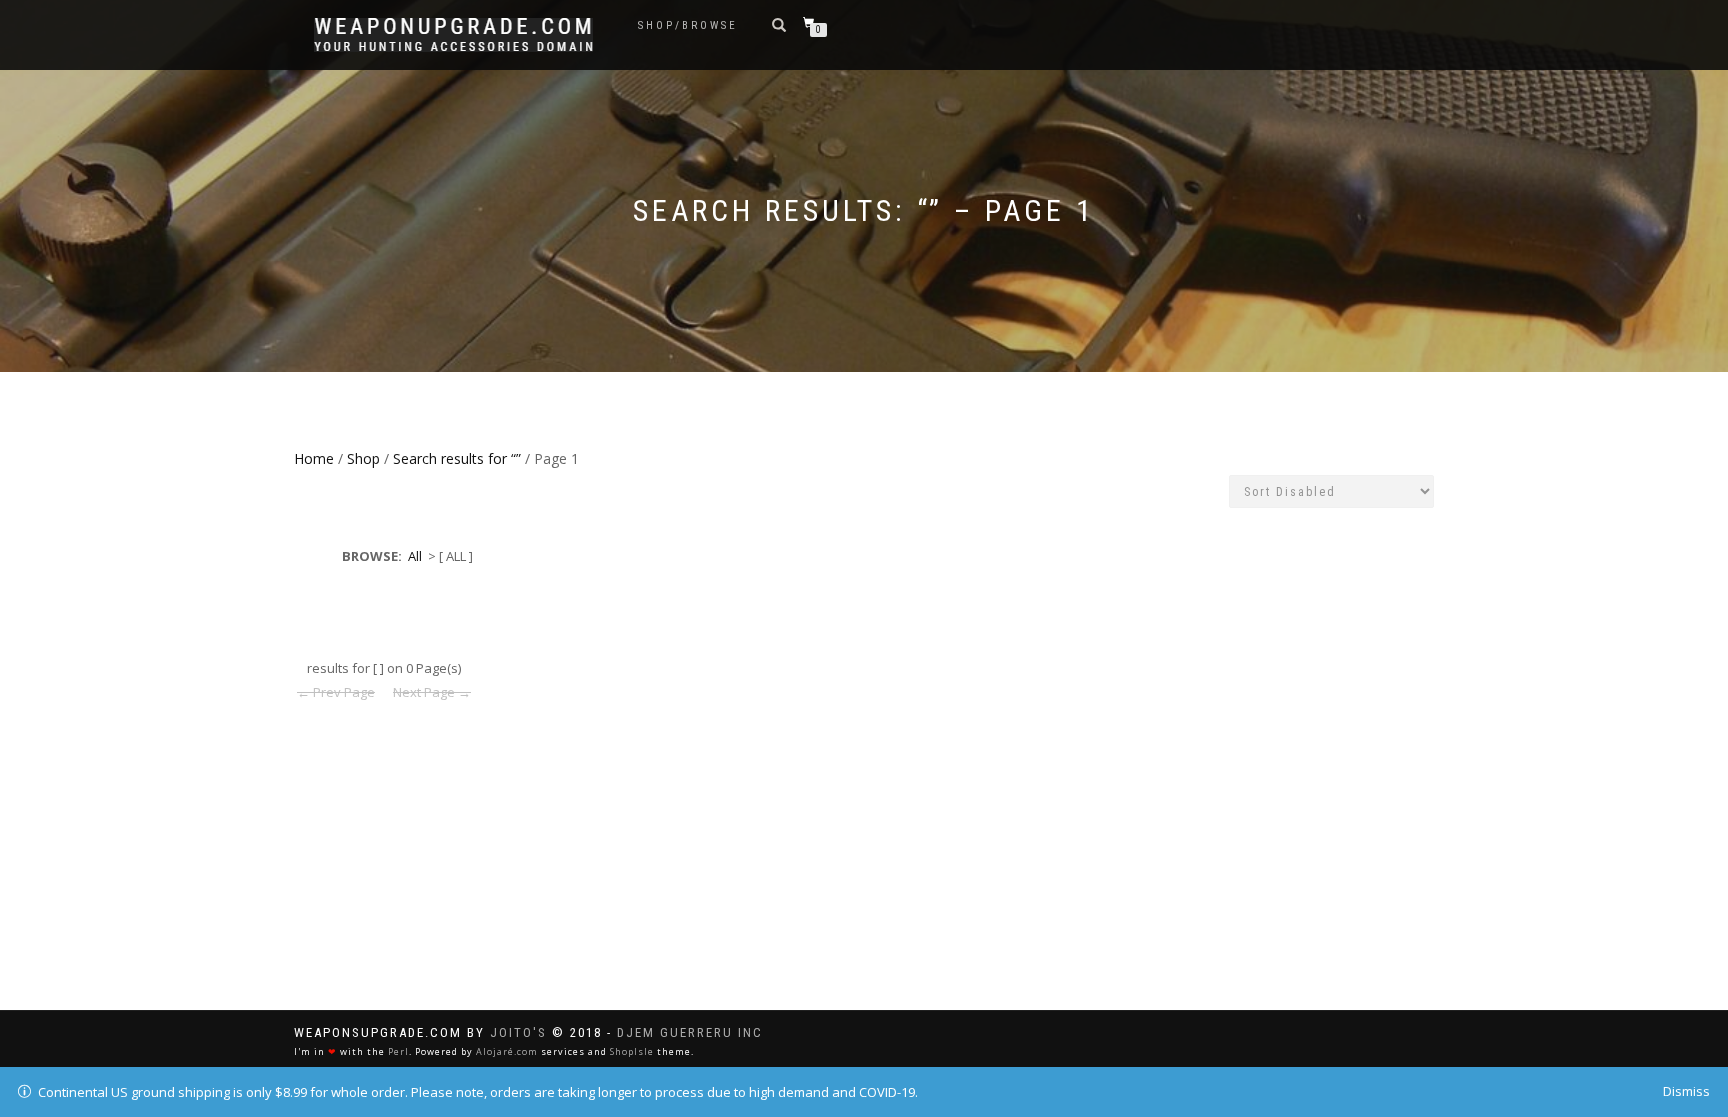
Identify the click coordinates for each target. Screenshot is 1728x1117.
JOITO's (518, 1032)
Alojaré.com (507, 1051)
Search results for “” (457, 458)
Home (314, 458)
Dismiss (1686, 1091)
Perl (398, 1051)
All (415, 556)
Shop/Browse (688, 25)
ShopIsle (632, 1051)
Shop (363, 458)
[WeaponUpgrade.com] (453, 34)
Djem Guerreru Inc (690, 1032)
